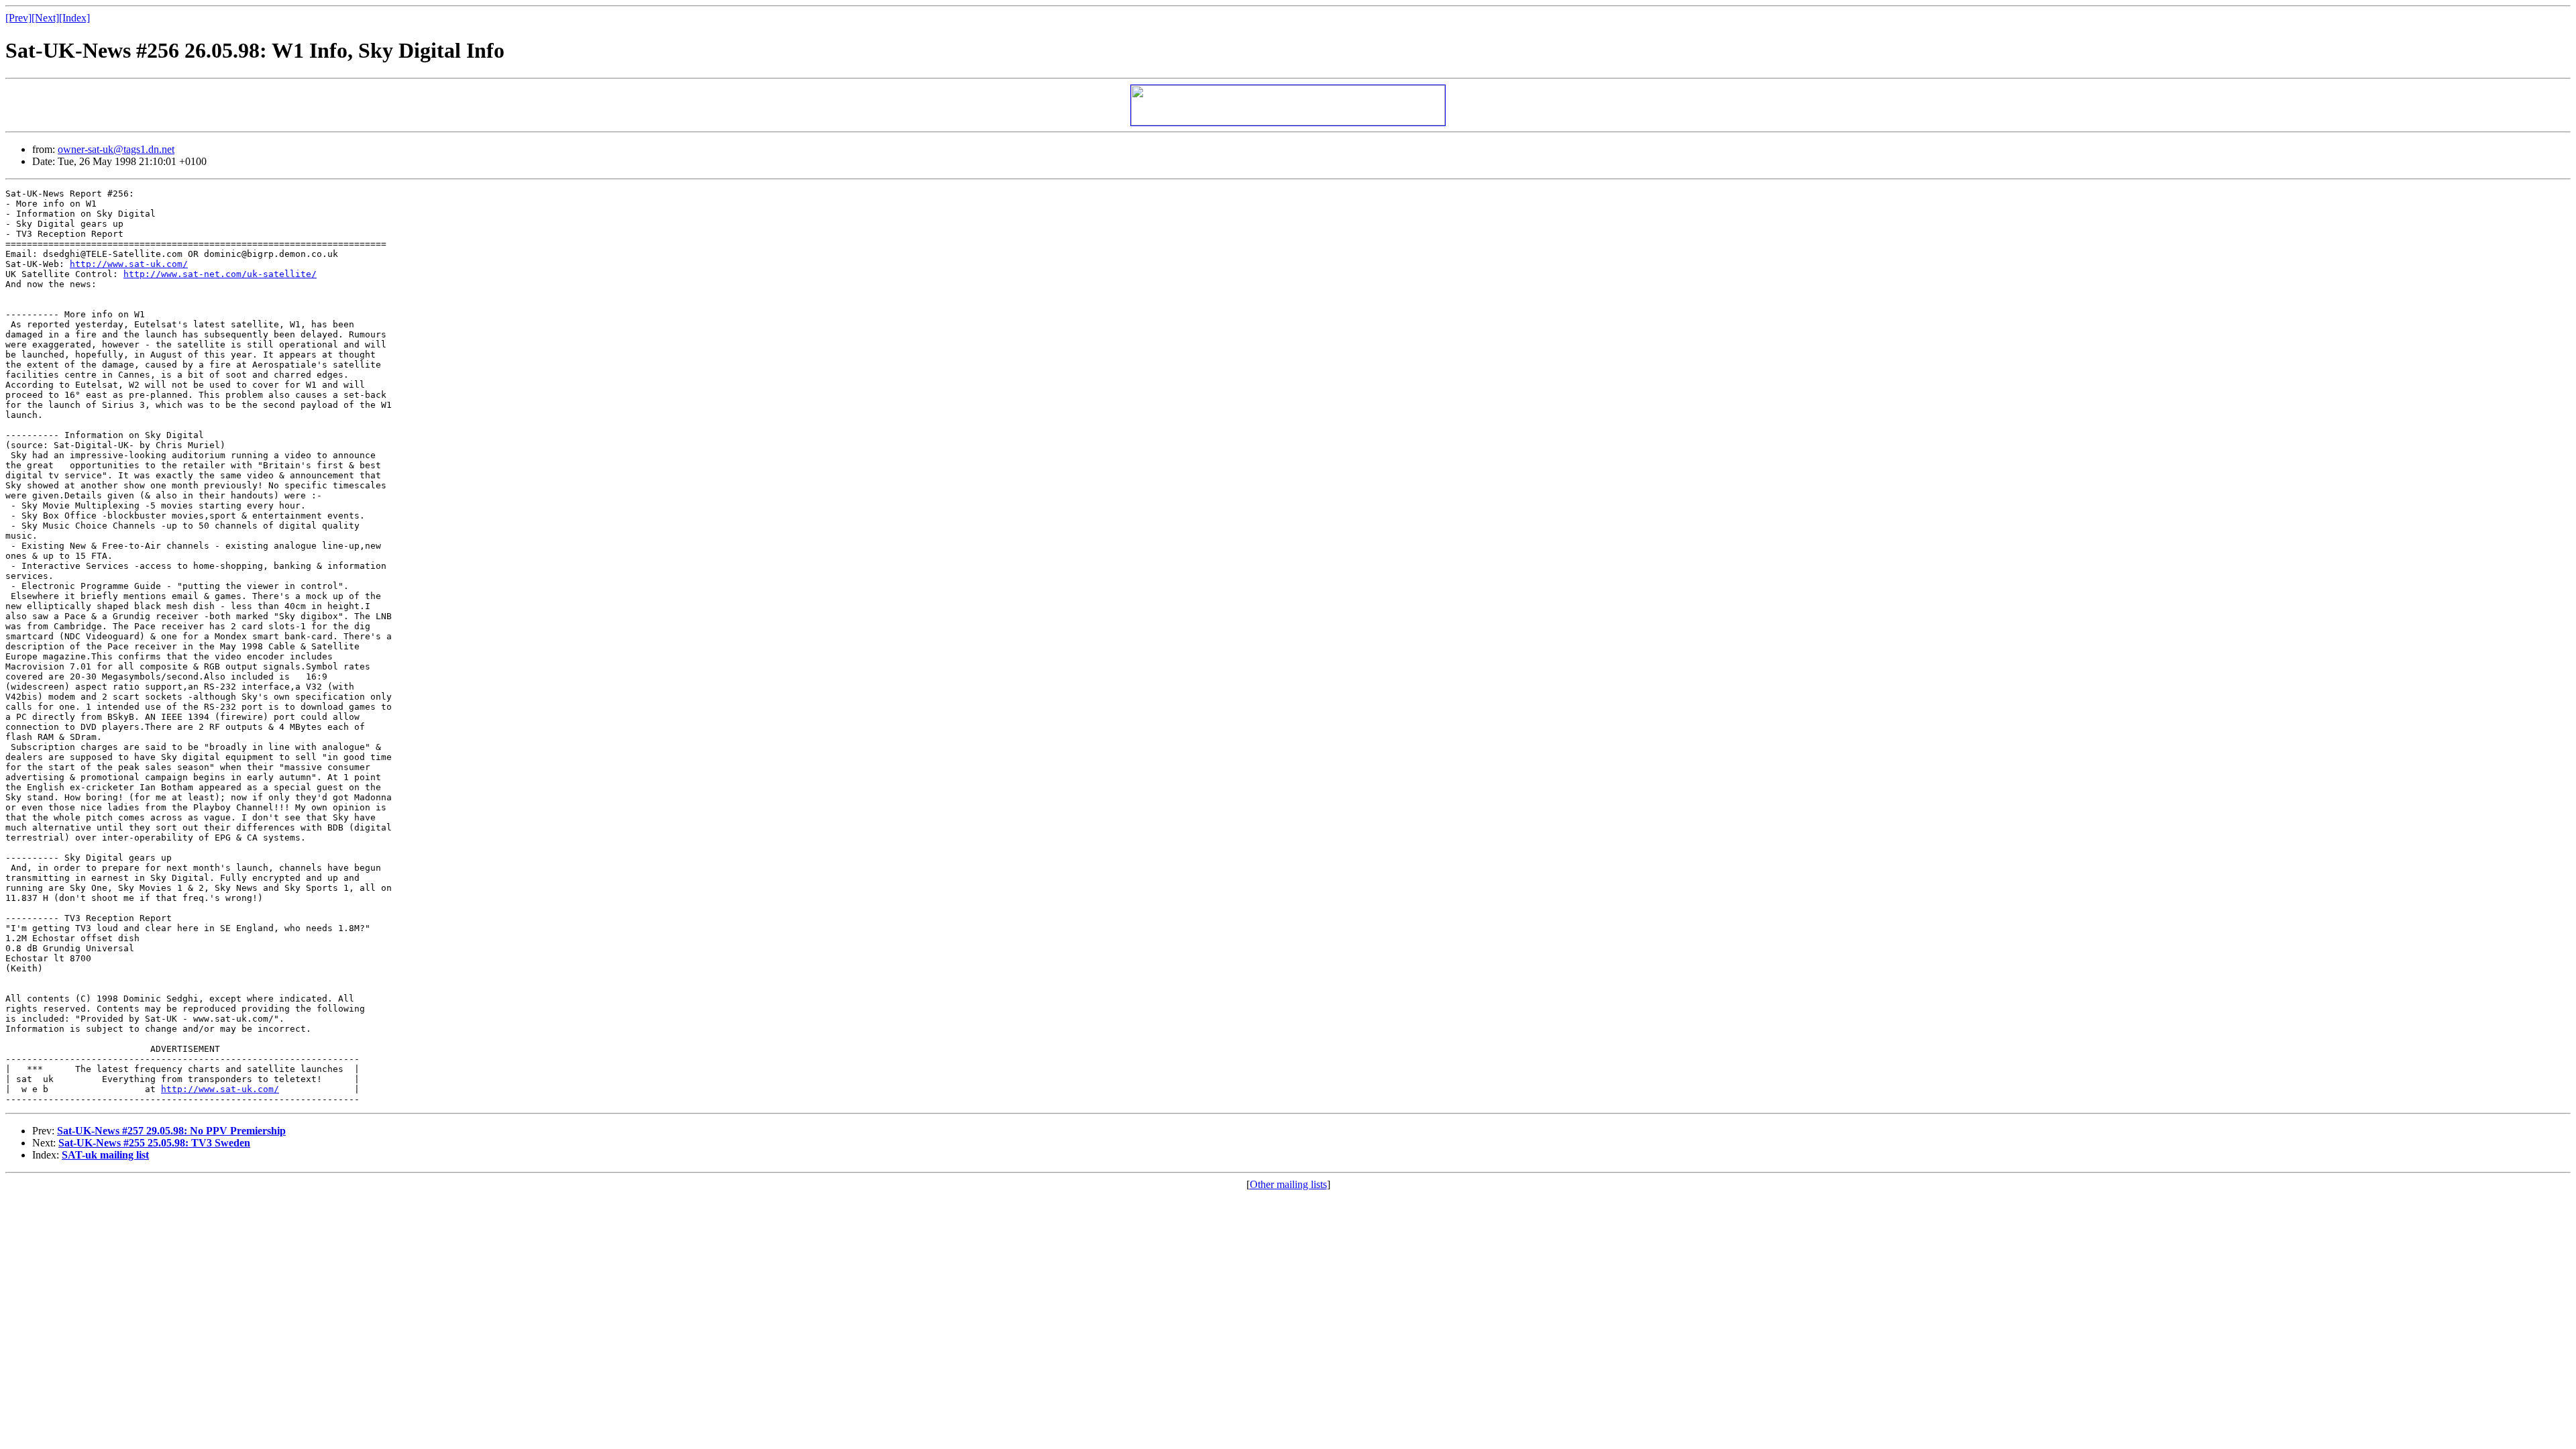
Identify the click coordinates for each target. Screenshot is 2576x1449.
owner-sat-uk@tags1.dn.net (116, 149)
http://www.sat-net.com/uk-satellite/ (220, 274)
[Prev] (18, 18)
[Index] (74, 18)
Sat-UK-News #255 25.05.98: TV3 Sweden (154, 1143)
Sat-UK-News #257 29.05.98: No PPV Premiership (171, 1131)
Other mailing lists (1288, 1184)
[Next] (45, 18)
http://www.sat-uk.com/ (129, 264)
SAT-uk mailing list (105, 1155)
